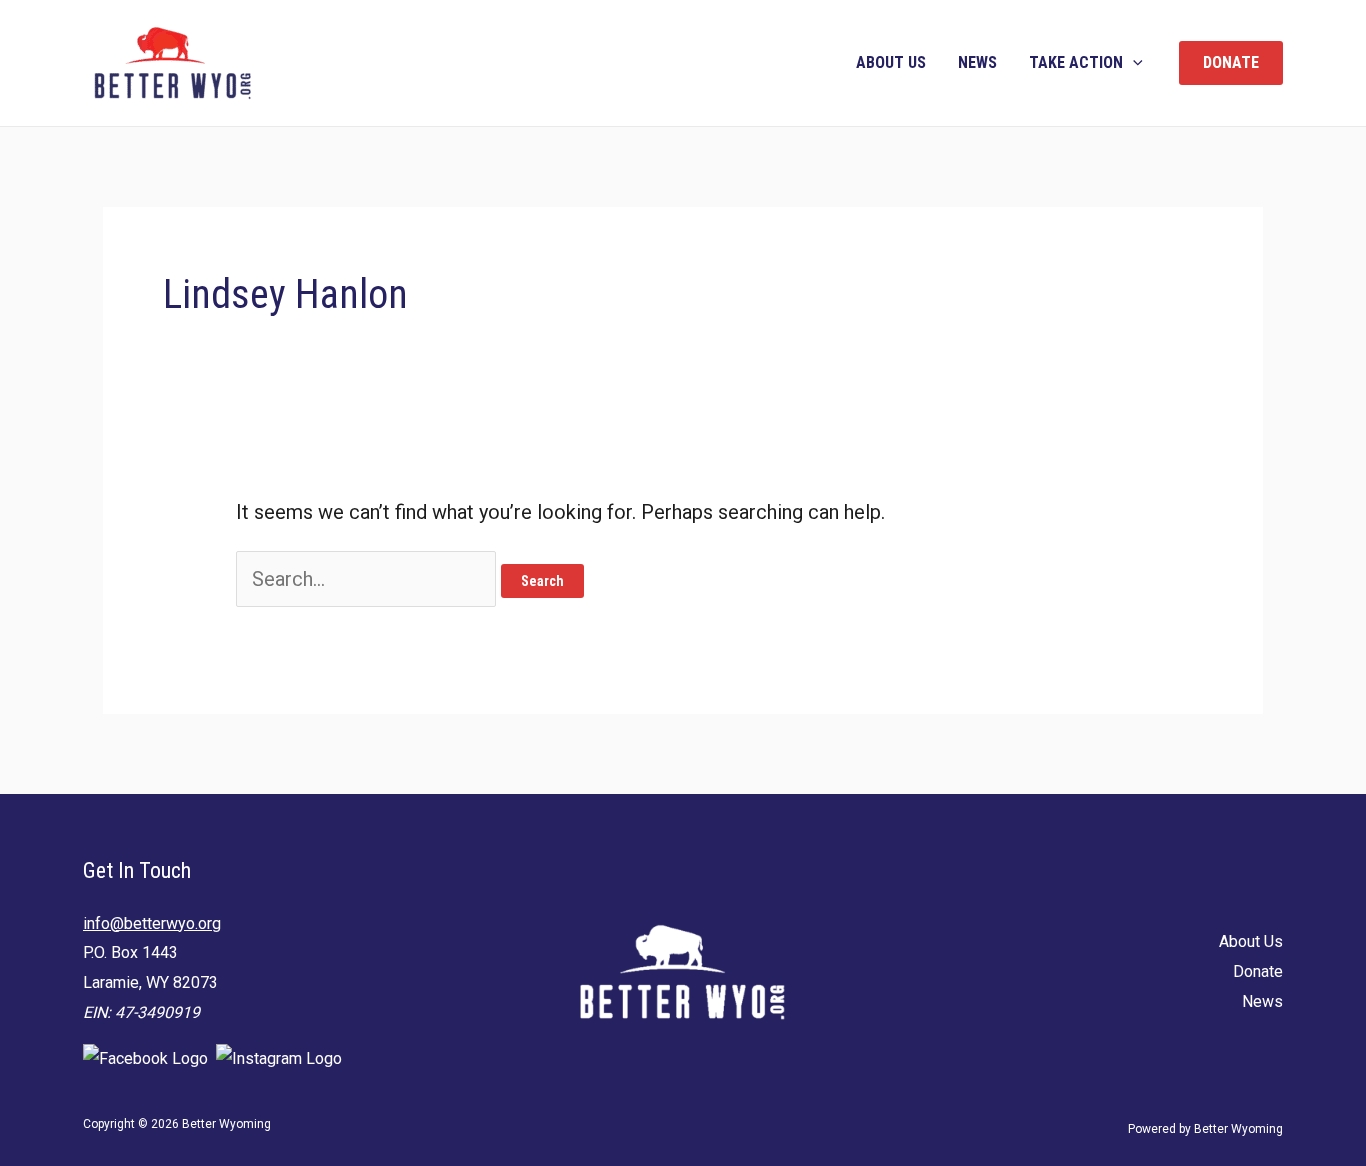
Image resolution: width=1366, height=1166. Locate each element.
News (977, 62)
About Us (891, 62)
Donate (1258, 971)
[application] (1133, 63)
